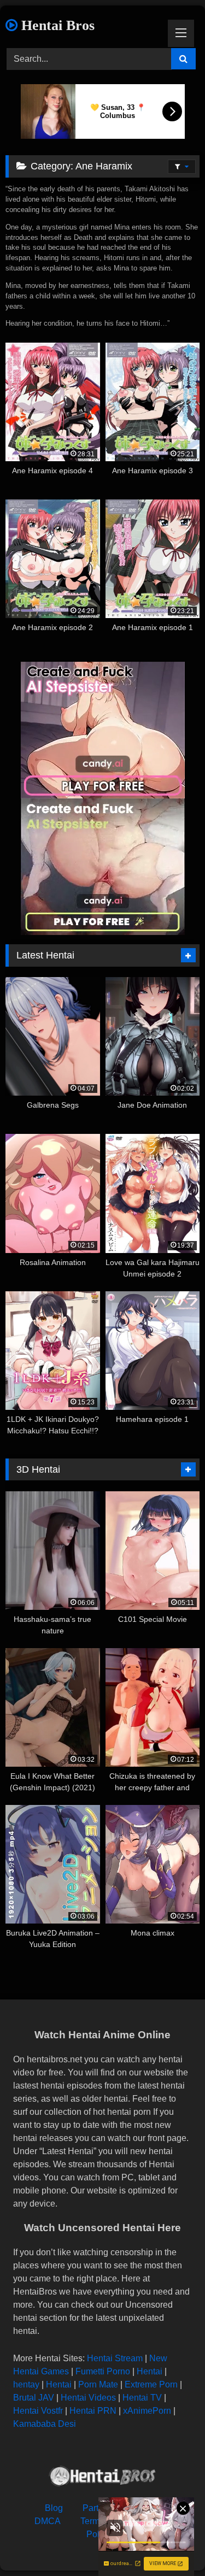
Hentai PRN (93, 2411)
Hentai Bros (56, 25)
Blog (54, 2508)
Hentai (150, 2371)
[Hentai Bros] (103, 2478)
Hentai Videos (88, 2398)
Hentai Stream (115, 2358)
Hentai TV (142, 2398)
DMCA (48, 2521)
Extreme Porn (151, 2384)
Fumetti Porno (103, 2371)
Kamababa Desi (45, 2424)
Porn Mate (98, 2384)
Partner (97, 2508)
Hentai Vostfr (38, 2411)
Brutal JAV (34, 2398)
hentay (26, 2384)
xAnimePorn (147, 2411)
